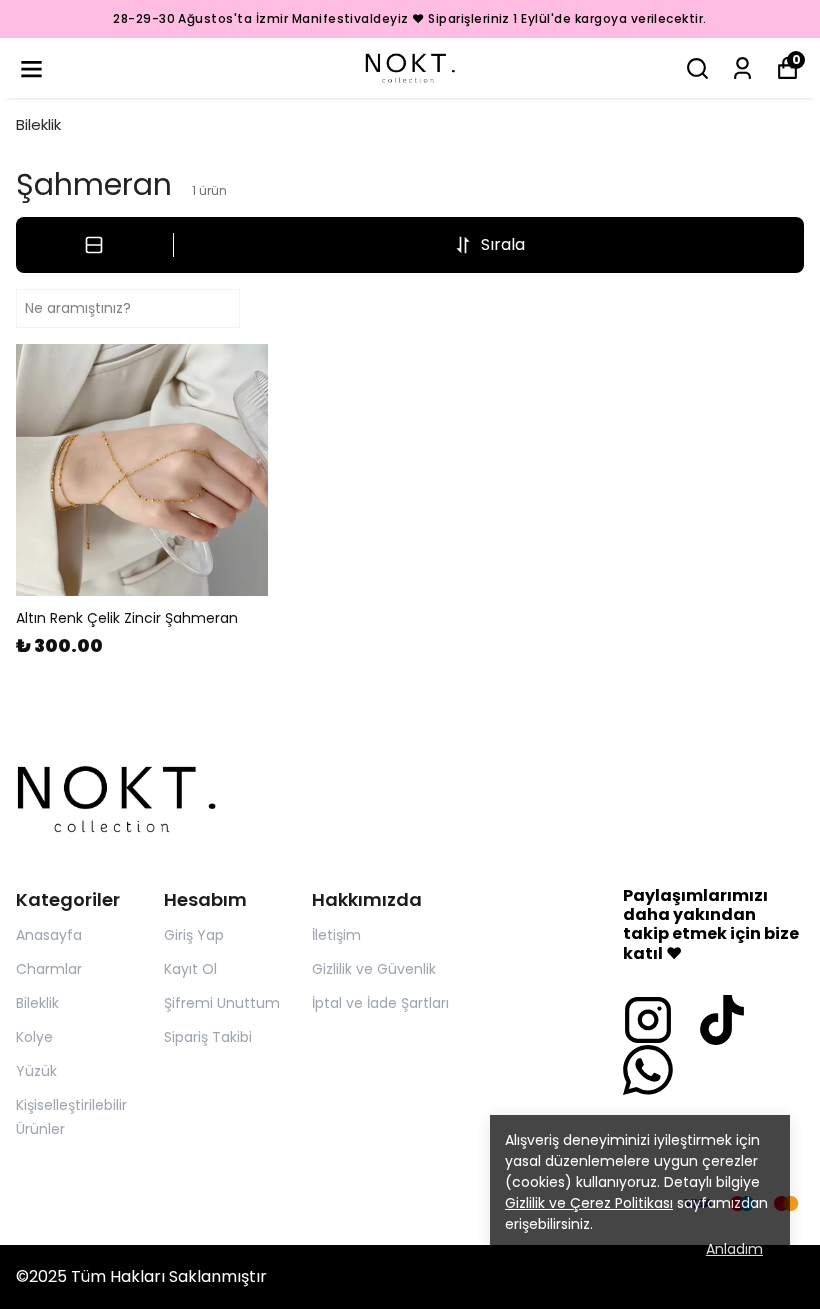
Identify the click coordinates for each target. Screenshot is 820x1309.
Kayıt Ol (190, 969)
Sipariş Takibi (208, 1037)
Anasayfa (49, 935)
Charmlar (49, 969)
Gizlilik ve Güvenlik (374, 969)
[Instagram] (648, 1020)
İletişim (336, 935)
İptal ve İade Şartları (380, 1003)
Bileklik (38, 124)
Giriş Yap (194, 935)
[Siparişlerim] (742, 68)
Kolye (34, 1037)
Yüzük (36, 1071)
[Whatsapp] (648, 1070)
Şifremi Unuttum (222, 1003)
